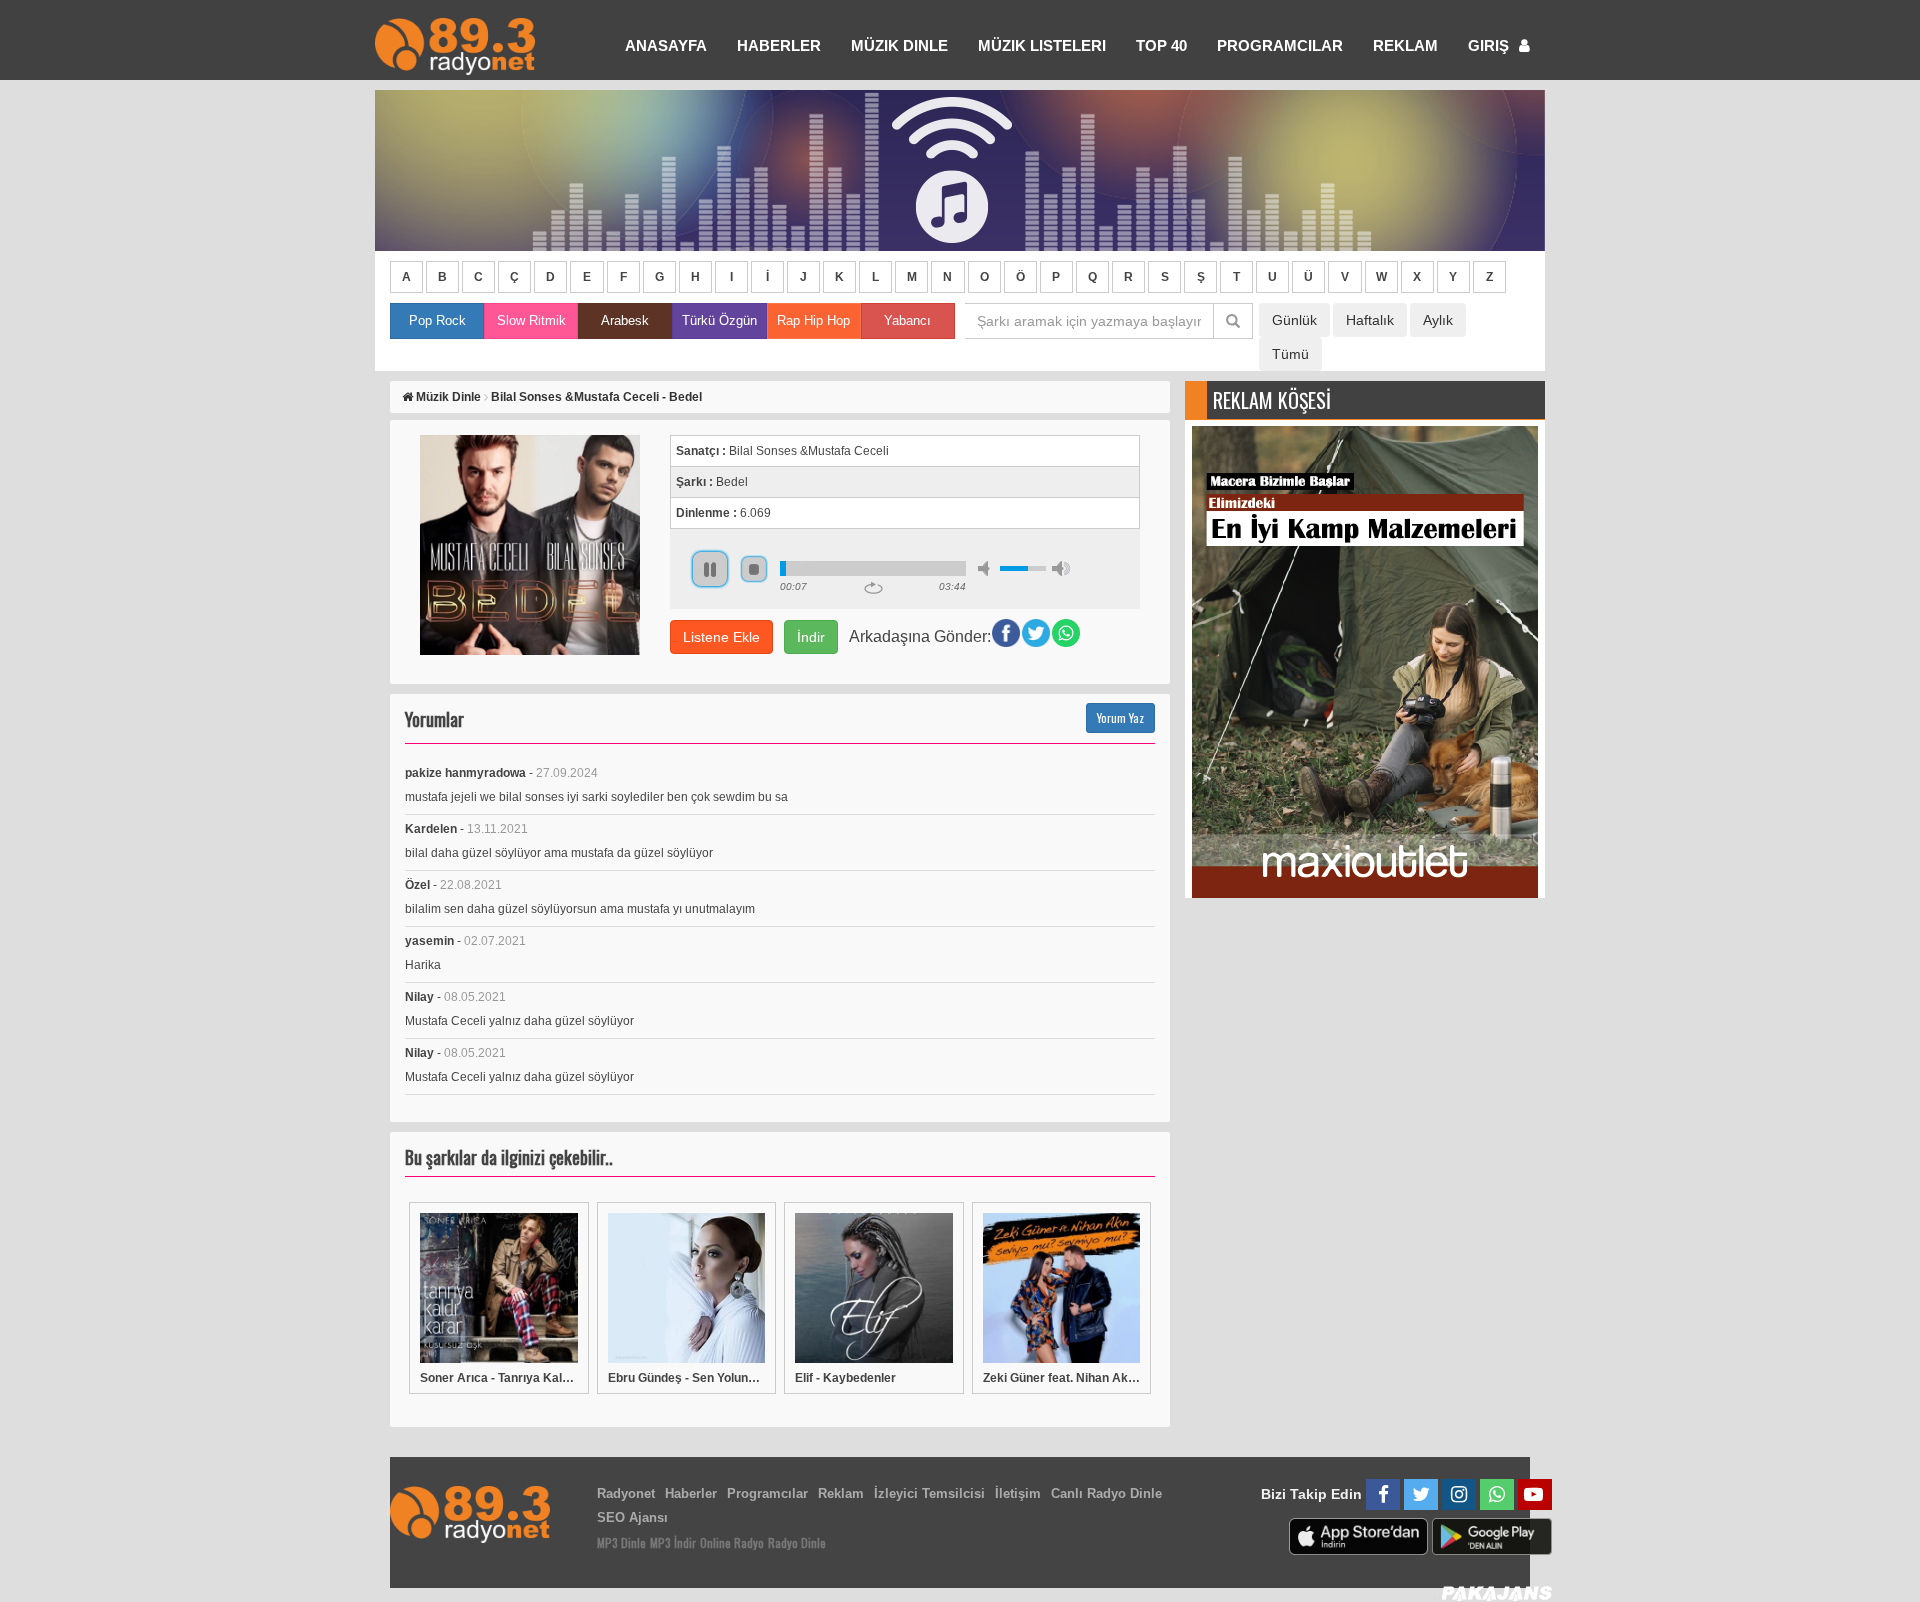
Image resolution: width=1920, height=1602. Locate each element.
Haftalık (1370, 320)
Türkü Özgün (719, 320)
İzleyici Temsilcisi (929, 1493)
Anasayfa (666, 45)
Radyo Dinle (797, 1542)
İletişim (1018, 1493)
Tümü (1290, 354)
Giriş (1490, 45)
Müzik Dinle (899, 45)
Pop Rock (437, 320)
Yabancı (907, 320)
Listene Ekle (721, 637)
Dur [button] (754, 569)
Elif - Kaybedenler (845, 1378)
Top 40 (1161, 45)
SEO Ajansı (632, 1517)
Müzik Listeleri (1042, 45)
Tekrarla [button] (873, 588)
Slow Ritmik (531, 320)
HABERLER (779, 45)
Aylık (1438, 320)
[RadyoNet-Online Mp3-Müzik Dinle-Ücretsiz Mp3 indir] (455, 44)
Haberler (691, 1493)
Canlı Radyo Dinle (1106, 1493)
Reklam (1405, 45)
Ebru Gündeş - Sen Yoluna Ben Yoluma (687, 1378)
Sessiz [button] (987, 568)
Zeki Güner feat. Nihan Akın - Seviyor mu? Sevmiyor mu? (1062, 1378)
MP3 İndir (673, 1542)
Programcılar (1280, 45)
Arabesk (625, 320)
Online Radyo (732, 1542)
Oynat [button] (710, 569)
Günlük (1294, 320)
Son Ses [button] (1061, 568)
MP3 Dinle (621, 1542)
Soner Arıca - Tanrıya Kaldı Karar (499, 1378)
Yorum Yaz (1120, 717)
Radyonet (626, 1493)
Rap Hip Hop (813, 320)
